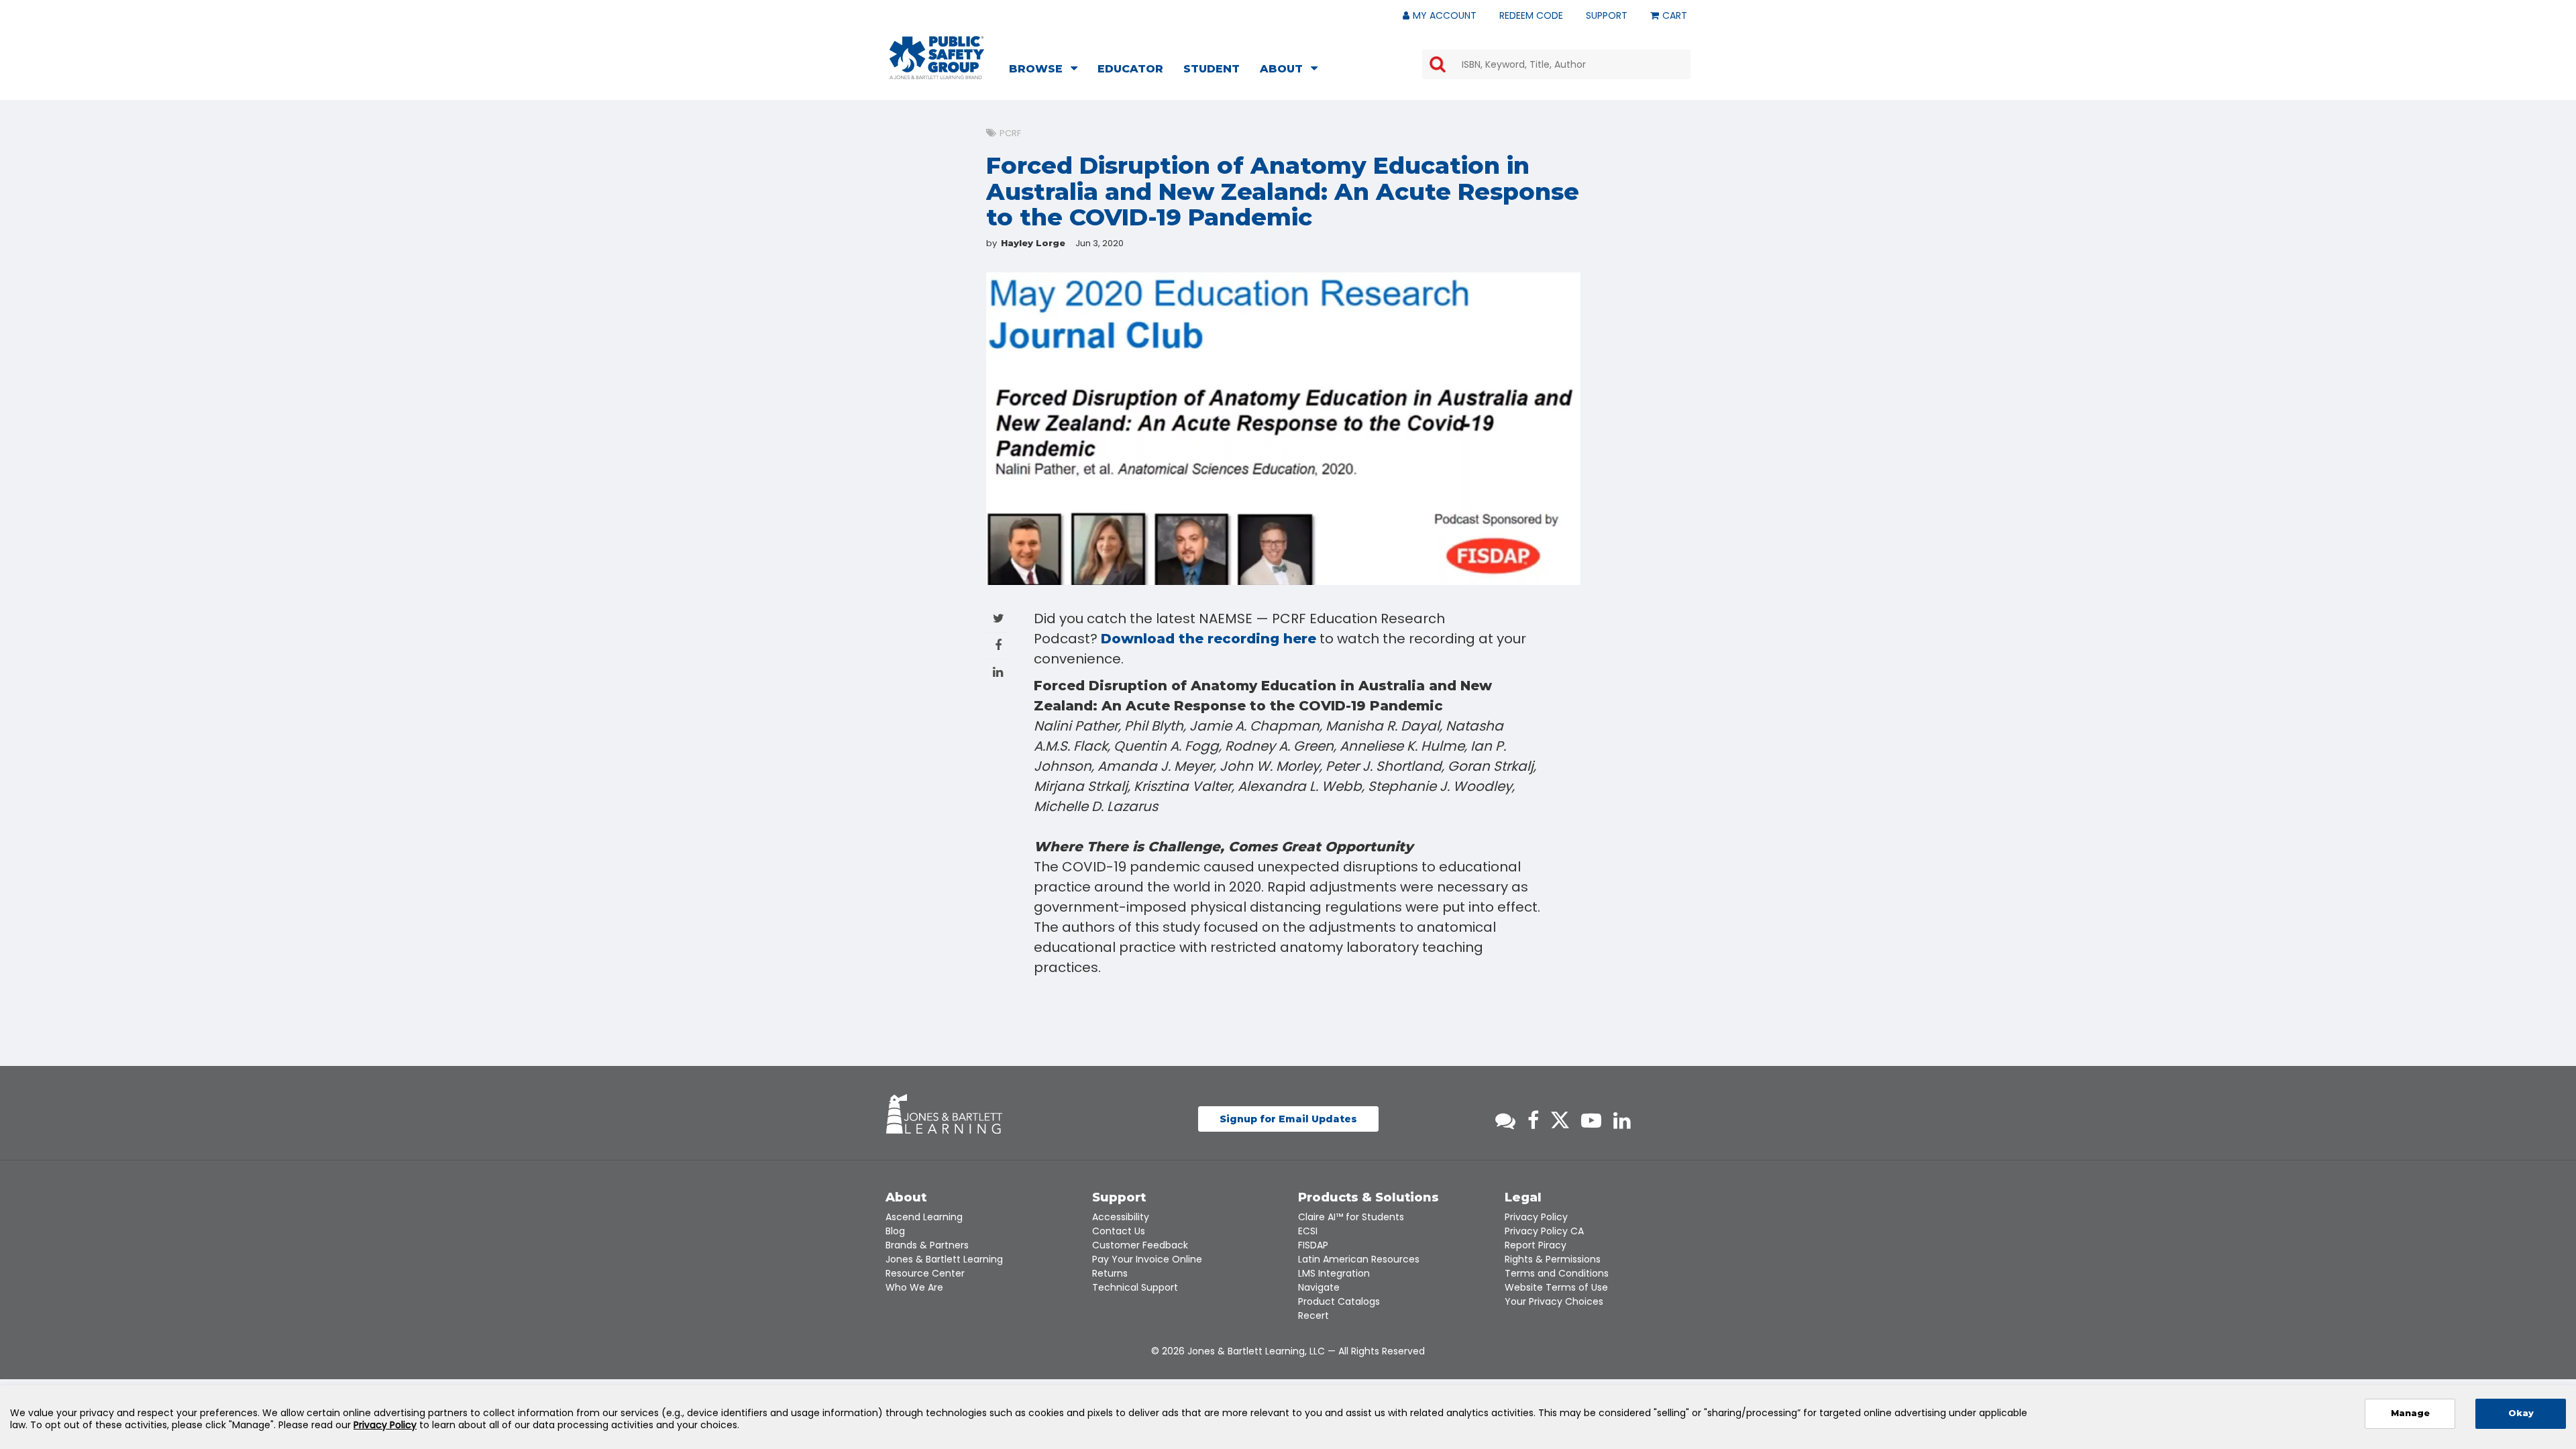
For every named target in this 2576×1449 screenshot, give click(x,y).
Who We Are (914, 1287)
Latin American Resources (1359, 1259)
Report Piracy (1536, 1245)
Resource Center (925, 1273)
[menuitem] (1047, 70)
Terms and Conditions (1557, 1273)
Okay (2521, 1413)
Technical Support (1135, 1287)
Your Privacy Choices (1554, 1301)
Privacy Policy (1536, 1217)
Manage (2410, 1413)
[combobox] (1556, 64)
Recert (1313, 1316)
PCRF (1010, 133)
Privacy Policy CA (1544, 1231)
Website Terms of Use (1556, 1287)
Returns (1110, 1273)
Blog (895, 1231)
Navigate (1319, 1287)
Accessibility (1121, 1217)
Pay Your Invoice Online (1147, 1259)
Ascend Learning (924, 1217)
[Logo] (937, 58)
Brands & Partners (927, 1245)
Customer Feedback (1140, 1245)
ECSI (1308, 1231)
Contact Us (1119, 1231)
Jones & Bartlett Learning (944, 1259)
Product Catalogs (1339, 1301)
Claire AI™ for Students (1351, 1217)
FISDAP (1313, 1245)
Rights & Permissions (1553, 1259)
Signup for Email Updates (1288, 1119)
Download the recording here (1209, 639)
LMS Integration (1334, 1273)
